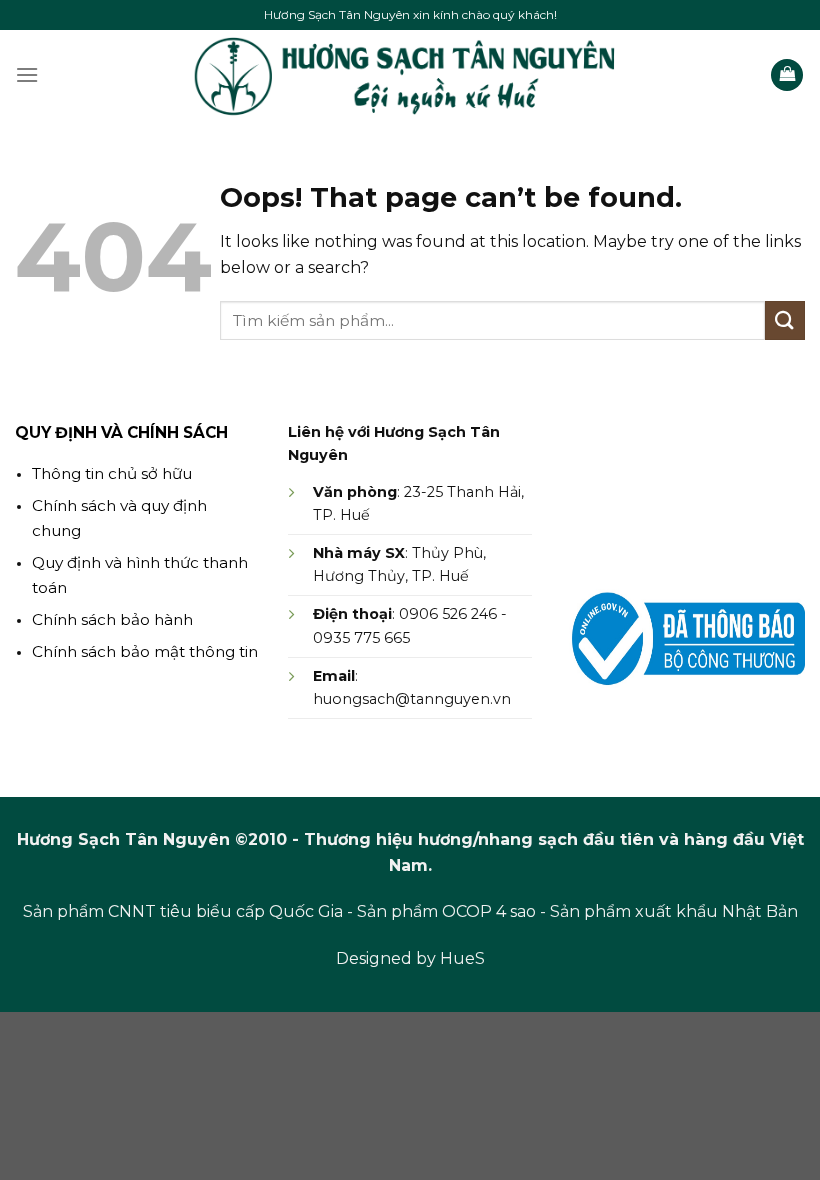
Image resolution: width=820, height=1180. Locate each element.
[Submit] (785, 320)
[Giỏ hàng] (787, 75)
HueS (462, 958)
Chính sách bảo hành (112, 619)
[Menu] (27, 74)
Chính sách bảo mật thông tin (145, 651)
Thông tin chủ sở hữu (112, 473)
